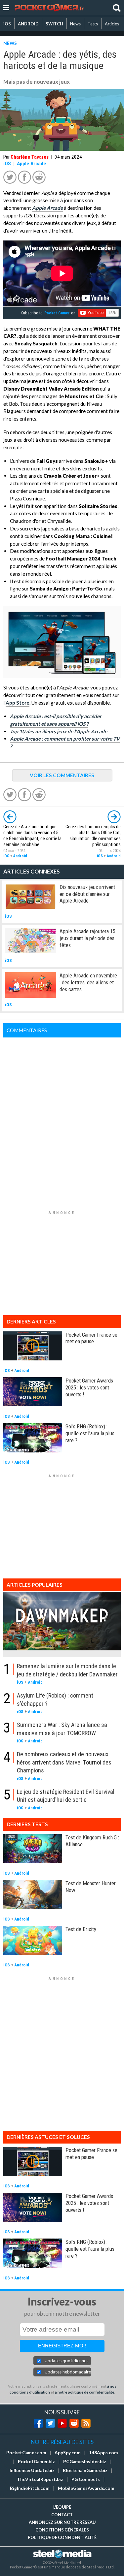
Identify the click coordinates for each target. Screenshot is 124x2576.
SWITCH (54, 24)
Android (20, 856)
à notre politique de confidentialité (84, 2392)
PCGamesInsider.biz (85, 2462)
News (75, 24)
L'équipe (62, 2507)
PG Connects (86, 2479)
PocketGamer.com (26, 2453)
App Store (18, 703)
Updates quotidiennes (66, 2361)
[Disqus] (62, 1120)
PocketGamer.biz (36, 2462)
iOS (7, 24)
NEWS (10, 43)
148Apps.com (103, 2453)
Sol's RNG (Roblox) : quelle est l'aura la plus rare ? (90, 1433)
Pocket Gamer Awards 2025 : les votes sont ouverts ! (89, 1387)
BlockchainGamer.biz (85, 2470)
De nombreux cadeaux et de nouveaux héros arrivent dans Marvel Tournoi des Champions (64, 1762)
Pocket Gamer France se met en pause (91, 1338)
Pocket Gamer (57, 313)
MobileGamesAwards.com (86, 2488)
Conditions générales (62, 2530)
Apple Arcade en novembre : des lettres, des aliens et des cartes (88, 982)
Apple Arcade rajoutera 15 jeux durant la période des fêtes (87, 938)
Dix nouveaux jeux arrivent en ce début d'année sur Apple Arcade (87, 894)
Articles (112, 24)
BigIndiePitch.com (30, 2488)
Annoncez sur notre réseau (62, 2522)
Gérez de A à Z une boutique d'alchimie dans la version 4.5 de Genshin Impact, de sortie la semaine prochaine (32, 836)
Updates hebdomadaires (68, 2372)
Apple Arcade (31, 164)
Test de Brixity (81, 1929)
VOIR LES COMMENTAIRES (62, 775)
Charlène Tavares (30, 157)
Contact (62, 2515)
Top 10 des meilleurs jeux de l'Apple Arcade (59, 731)
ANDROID (28, 24)
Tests (93, 24)
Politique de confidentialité (62, 2537)
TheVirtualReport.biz (40, 2479)
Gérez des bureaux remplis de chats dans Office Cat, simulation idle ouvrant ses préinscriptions (93, 836)
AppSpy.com (68, 2453)
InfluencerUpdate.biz (32, 2470)
